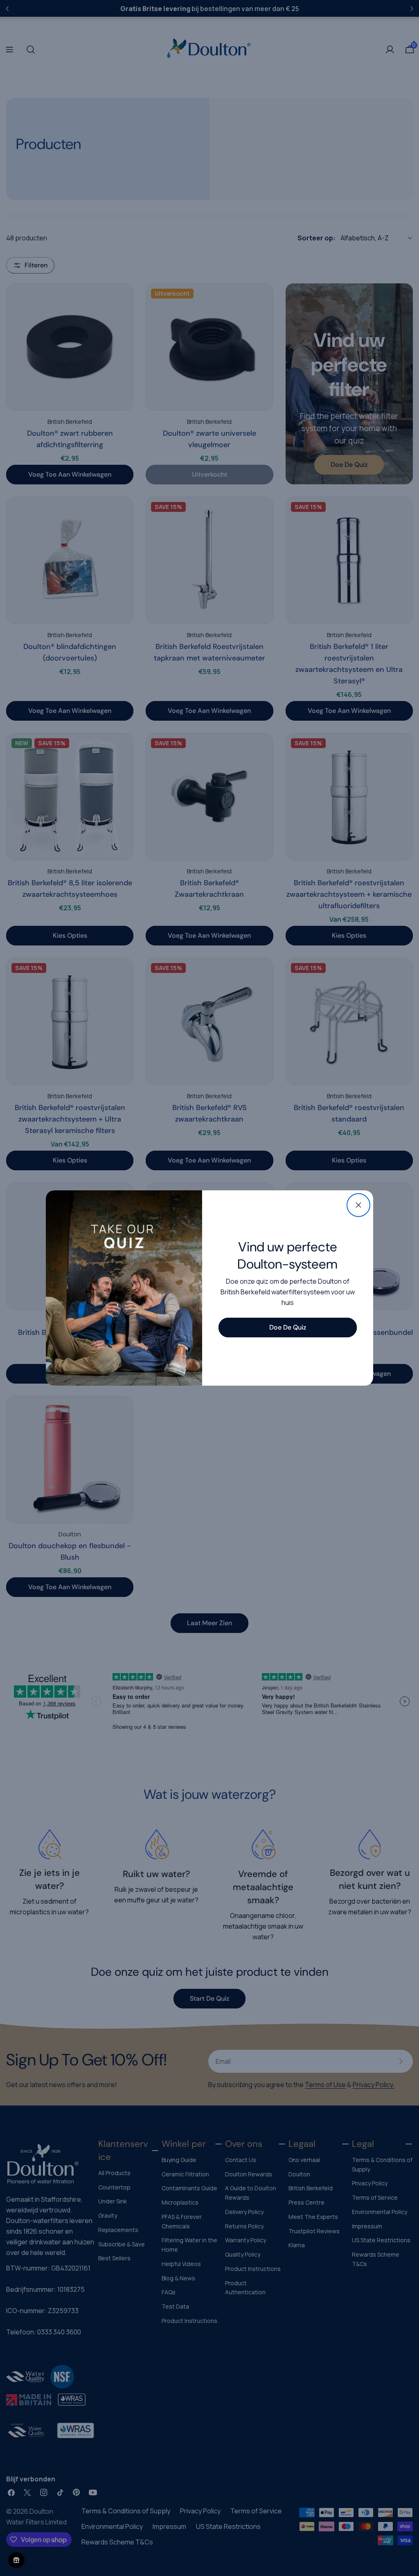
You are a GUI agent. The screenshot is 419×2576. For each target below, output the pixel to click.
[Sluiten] (358, 1205)
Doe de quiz (288, 1327)
